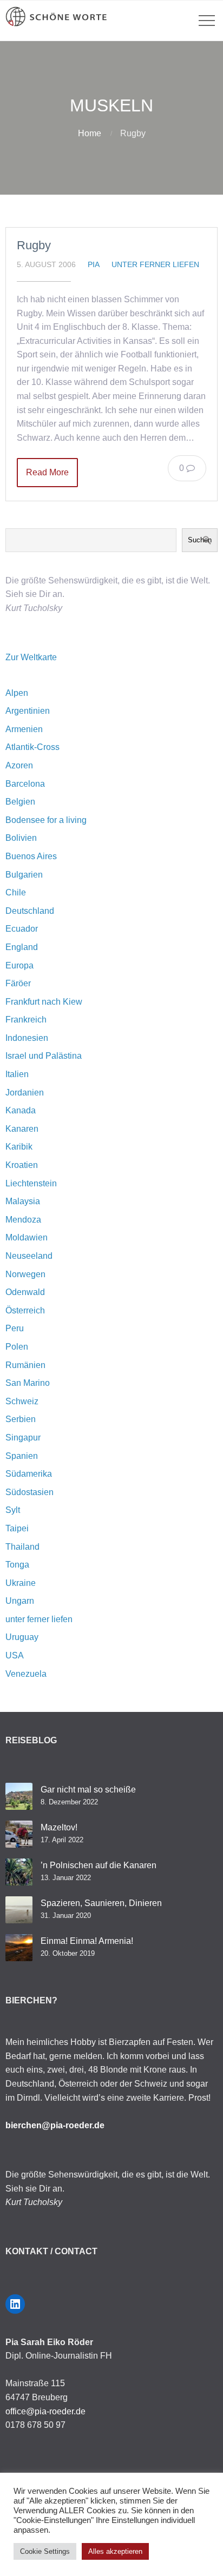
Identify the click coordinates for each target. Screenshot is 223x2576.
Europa (19, 965)
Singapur (23, 1438)
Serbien (21, 1419)
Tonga (17, 1565)
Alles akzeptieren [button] (115, 2551)
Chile (16, 892)
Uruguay (22, 1637)
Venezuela (26, 1674)
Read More (47, 472)
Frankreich (26, 1020)
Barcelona (25, 784)
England (22, 947)
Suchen (200, 540)
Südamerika (29, 1474)
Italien (17, 1074)
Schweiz (22, 1401)
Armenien (24, 729)
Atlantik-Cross (32, 747)
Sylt (13, 1510)
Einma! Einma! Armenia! (87, 1941)
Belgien (20, 802)
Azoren (19, 765)
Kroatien (22, 1165)
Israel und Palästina (44, 1056)
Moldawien (27, 1237)
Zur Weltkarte (31, 657)
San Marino (28, 1383)
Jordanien (25, 1093)
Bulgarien (24, 875)
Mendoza (23, 1220)
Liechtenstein (31, 1183)
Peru (15, 1328)
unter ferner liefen (155, 264)
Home (90, 133)
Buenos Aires (31, 856)
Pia (94, 264)
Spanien (22, 1456)
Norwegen (25, 1274)
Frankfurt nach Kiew (44, 1002)
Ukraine (21, 1583)
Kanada (21, 1110)
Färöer (18, 983)
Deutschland (30, 911)
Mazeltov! (59, 1827)
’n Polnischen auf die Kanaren (99, 1865)
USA (15, 1655)
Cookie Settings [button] (45, 2551)
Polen (17, 1347)
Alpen (17, 693)
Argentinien (28, 711)
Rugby (34, 245)
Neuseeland (29, 1256)
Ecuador (22, 929)
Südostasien (29, 1492)
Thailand (22, 1547)
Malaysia (23, 1201)
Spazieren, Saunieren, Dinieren (101, 1903)
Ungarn (20, 1601)
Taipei (17, 1528)
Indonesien (27, 1038)
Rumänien (25, 1365)
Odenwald (25, 1292)
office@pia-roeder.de (45, 2411)
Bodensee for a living (46, 820)
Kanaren (22, 1129)
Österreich (25, 1310)
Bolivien (21, 838)
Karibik (19, 1147)
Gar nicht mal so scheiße (88, 1790)
